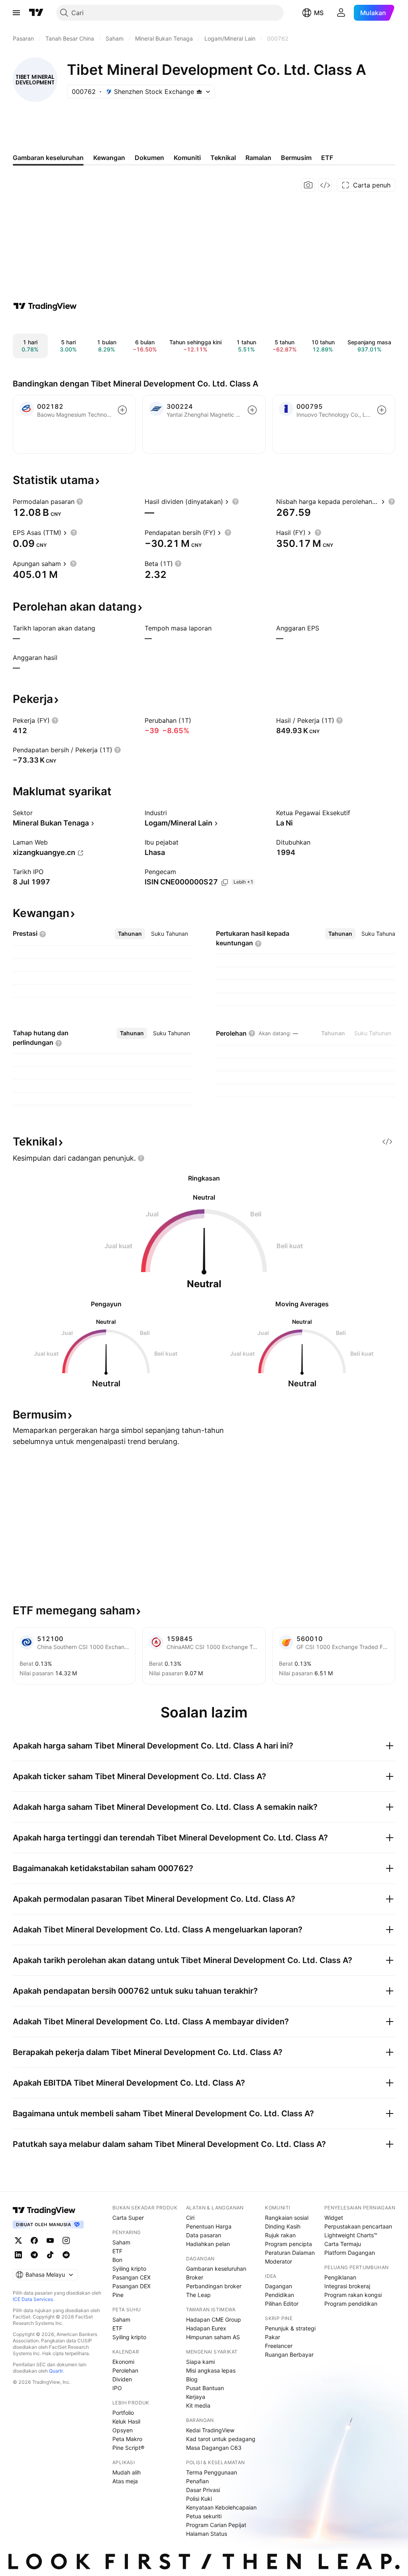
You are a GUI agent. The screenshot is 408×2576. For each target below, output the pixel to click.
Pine (118, 2295)
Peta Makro (127, 2439)
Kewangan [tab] (109, 158)
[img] (199, 92)
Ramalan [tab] (258, 158)
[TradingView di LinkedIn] (18, 2255)
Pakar (273, 2337)
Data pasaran (204, 2235)
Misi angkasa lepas (211, 2370)
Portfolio (123, 2413)
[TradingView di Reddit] (66, 2255)
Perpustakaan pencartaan (358, 2226)
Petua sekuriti (204, 2516)
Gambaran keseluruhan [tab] (48, 158)
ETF (117, 2251)
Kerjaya (196, 2397)
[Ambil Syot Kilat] (308, 185)
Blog (192, 2379)
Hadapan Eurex (206, 2328)
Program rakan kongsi (353, 2295)
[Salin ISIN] (225, 882)
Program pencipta (288, 2244)
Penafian (197, 2481)
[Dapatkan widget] (325, 185)
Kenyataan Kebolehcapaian (221, 2507)
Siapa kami (200, 2362)
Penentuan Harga (209, 2226)
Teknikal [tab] (223, 158)
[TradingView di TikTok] (50, 2255)
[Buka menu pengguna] (341, 13)
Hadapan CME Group (214, 2319)
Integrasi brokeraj (347, 2286)
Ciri (190, 2218)
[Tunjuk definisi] (80, 502)
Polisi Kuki (199, 2499)
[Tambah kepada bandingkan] (122, 410)
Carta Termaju (343, 2244)
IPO (117, 2388)
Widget (334, 2218)
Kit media (198, 2405)
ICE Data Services (33, 2299)
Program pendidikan (351, 2304)
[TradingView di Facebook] (34, 2240)
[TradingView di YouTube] (50, 2240)
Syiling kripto (129, 2269)
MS (319, 13)
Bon (117, 2260)
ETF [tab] (327, 158)
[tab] (130, 934)
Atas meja (125, 2481)
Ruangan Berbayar (289, 2355)
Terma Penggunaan (212, 2472)
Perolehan (125, 2370)
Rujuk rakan (280, 2235)
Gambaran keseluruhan (216, 2269)
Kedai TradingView (210, 2430)
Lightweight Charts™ (351, 2235)
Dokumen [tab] (149, 158)
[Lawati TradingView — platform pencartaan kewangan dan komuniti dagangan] (45, 306)
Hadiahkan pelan (208, 2244)
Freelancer (279, 2346)
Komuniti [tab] (187, 158)
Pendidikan (280, 2295)
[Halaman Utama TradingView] (36, 13)
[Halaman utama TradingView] (44, 2210)
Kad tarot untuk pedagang (221, 2439)
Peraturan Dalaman (290, 2253)
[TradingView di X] (18, 2240)
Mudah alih (127, 2472)
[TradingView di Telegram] (34, 2255)
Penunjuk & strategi (290, 2328)
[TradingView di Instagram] (66, 2240)
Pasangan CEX (131, 2277)
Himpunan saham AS (213, 2337)
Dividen (122, 2379)
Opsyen (123, 2430)
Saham (121, 2242)
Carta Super (128, 2218)
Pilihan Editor (282, 2304)
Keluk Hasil (126, 2421)
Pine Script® (128, 2448)
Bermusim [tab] (296, 158)
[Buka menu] (16, 13)
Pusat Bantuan (205, 2388)
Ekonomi (123, 2362)
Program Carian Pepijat (216, 2525)
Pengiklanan (340, 2277)
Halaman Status (207, 2534)
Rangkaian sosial (287, 2218)
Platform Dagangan (350, 2253)
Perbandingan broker (214, 2286)
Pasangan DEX (131, 2286)
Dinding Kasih (283, 2226)
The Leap (198, 2295)
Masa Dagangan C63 (214, 2448)
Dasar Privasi (203, 2490)
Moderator (279, 2261)
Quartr (56, 2371)
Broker (195, 2277)
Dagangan (279, 2286)
